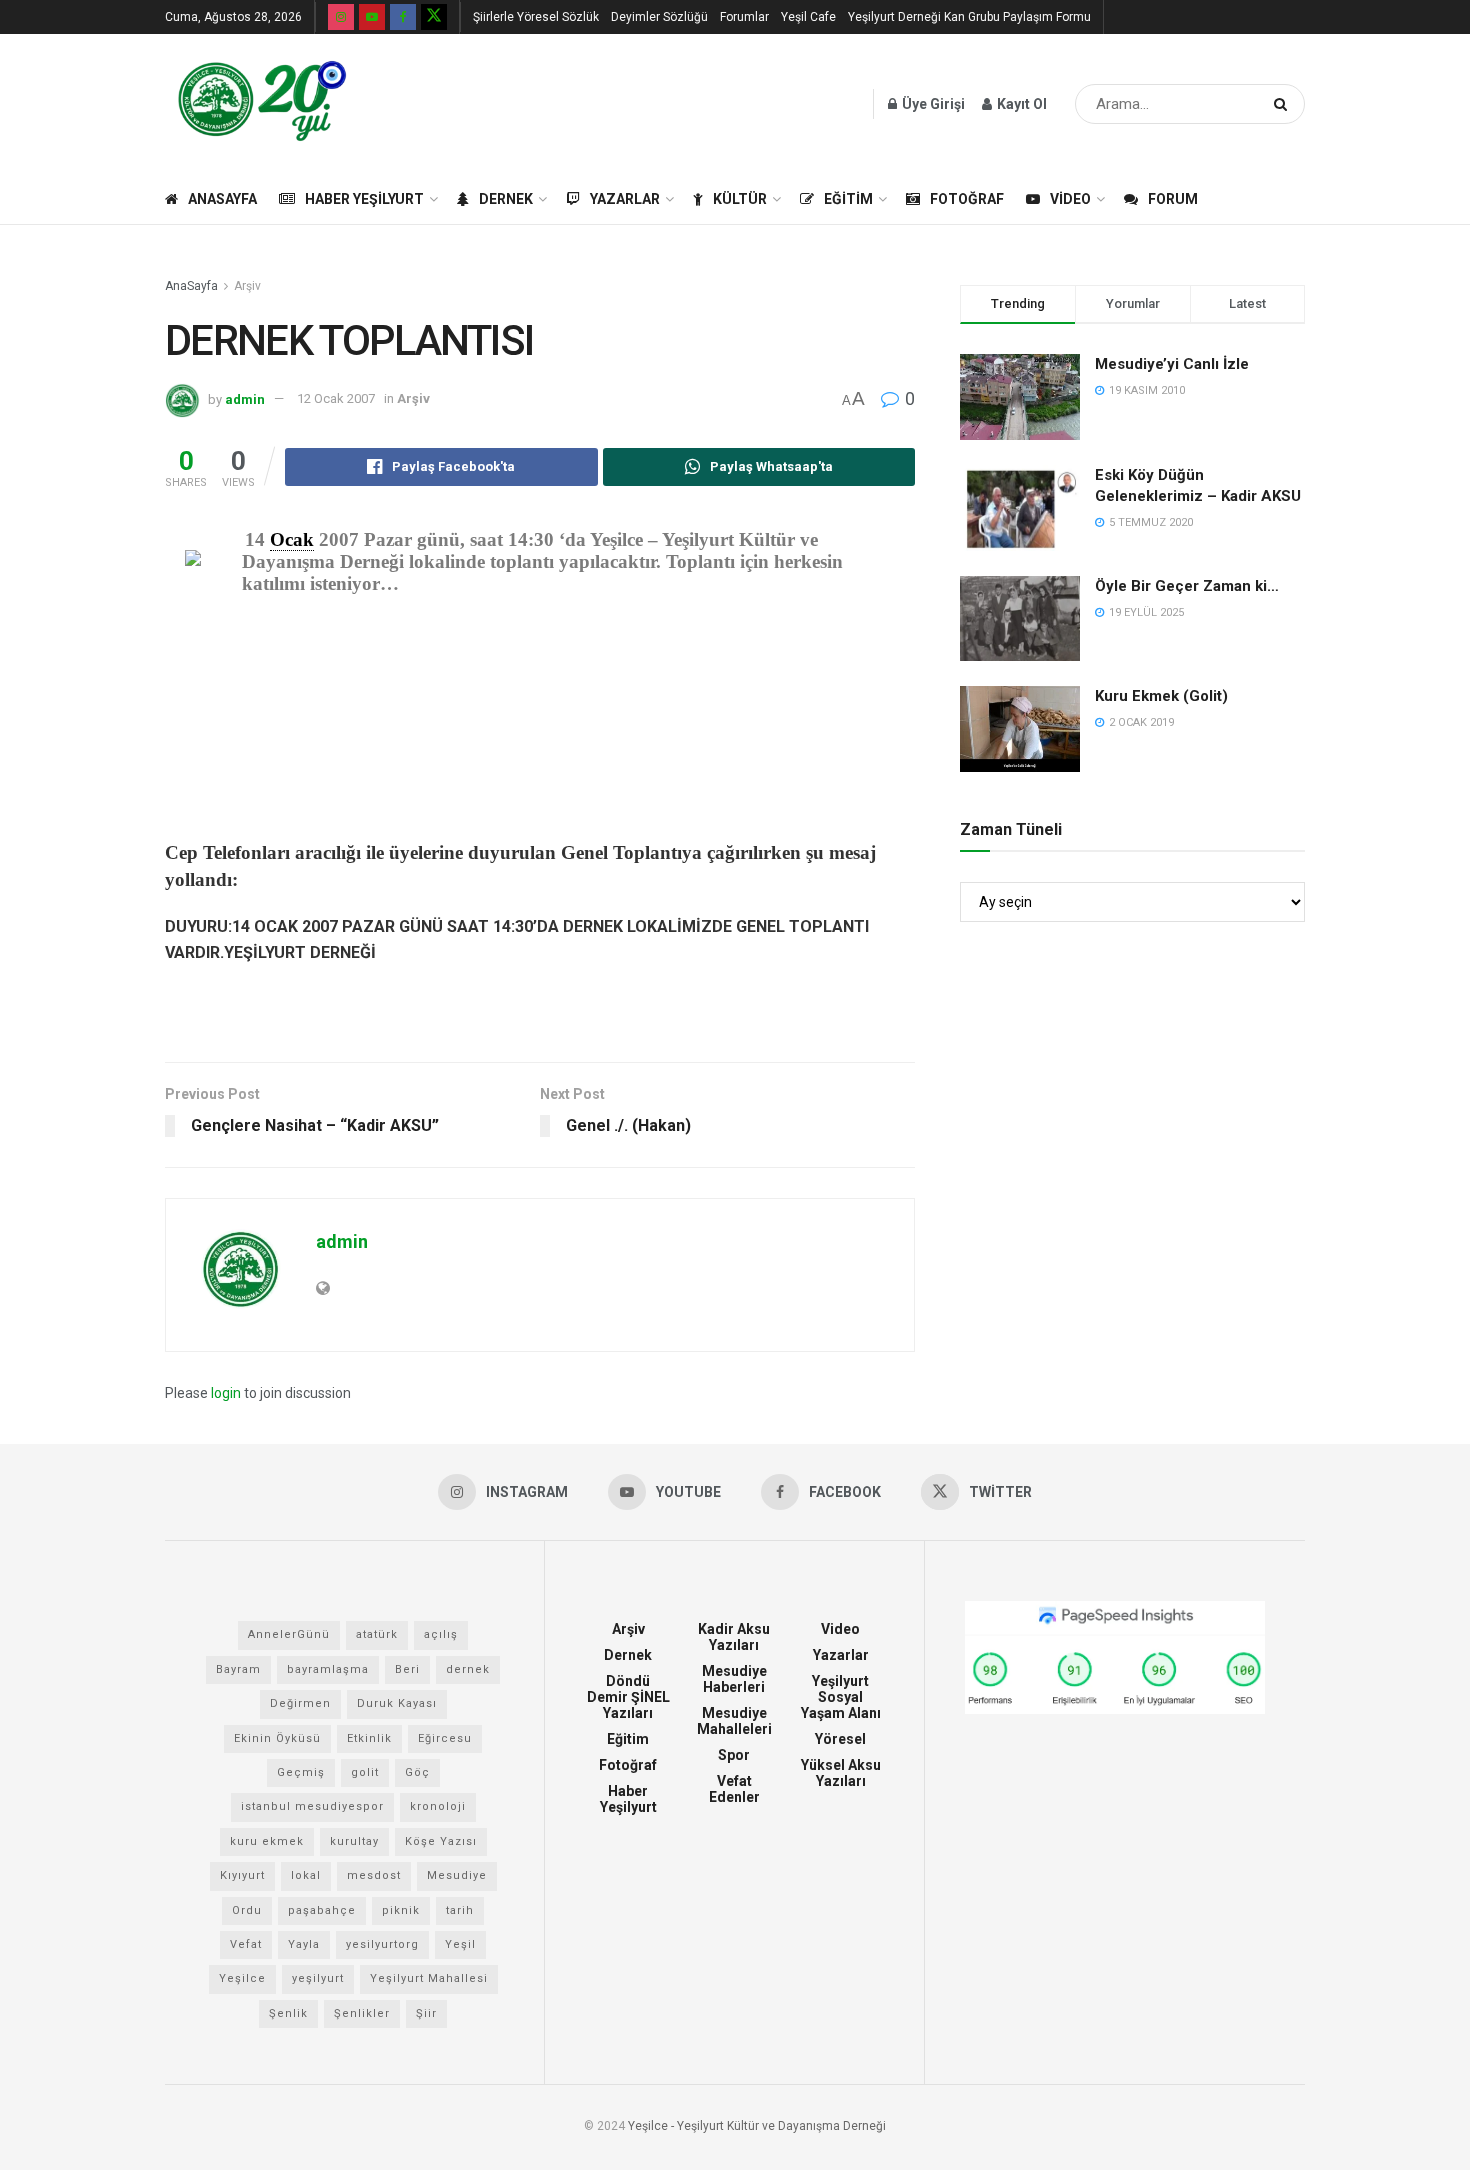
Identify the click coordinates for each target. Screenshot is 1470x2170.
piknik (401, 1910)
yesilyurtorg (382, 1944)
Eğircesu (445, 1738)
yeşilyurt (318, 1978)
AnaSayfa (222, 199)
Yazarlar (625, 199)
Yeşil (460, 1944)
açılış (441, 1634)
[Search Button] (1284, 104)
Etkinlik (369, 1738)
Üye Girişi (932, 104)
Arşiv (247, 286)
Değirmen (300, 1703)
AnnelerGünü (289, 1634)
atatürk (377, 1634)
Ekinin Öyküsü (277, 1738)
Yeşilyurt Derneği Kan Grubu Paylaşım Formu (969, 17)
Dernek (506, 199)
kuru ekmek (267, 1841)
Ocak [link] (292, 539)
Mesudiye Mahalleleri (734, 1721)
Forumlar (744, 17)
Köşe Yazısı (441, 1841)
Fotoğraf (967, 199)
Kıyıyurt (242, 1875)
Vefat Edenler (734, 1789)
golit (365, 1772)
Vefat (246, 1944)
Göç (417, 1772)
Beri (407, 1669)
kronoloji (438, 1806)
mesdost (374, 1875)
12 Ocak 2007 (336, 398)
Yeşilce (242, 1978)
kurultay (354, 1841)
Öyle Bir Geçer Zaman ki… (1187, 586)
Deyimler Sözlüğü (659, 17)
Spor (734, 1755)
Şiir (426, 2013)
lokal (306, 1875)
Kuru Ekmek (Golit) (1161, 696)
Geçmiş (301, 1772)
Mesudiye (457, 1875)
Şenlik (288, 2013)
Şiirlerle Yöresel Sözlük (536, 17)
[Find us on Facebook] (403, 17)
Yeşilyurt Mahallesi (429, 1978)
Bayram (238, 1669)
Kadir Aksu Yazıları (734, 1637)
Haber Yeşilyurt (364, 199)
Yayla (304, 1944)
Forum (1173, 199)
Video (1070, 199)
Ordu (247, 1910)
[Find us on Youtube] (372, 17)
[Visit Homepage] (262, 104)
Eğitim (848, 199)
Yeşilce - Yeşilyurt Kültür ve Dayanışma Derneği (757, 2126)
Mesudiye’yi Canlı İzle (1172, 364)
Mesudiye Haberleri (734, 1679)
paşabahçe (322, 1910)
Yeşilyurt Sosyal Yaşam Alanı (841, 1697)
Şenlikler (362, 2013)
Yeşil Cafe (808, 17)
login (226, 1393)
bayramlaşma (328, 1669)
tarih (460, 1910)
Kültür (740, 199)
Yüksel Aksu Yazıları (841, 1773)
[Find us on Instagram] (341, 17)
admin (245, 398)
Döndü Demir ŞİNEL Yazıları (628, 1697)
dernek (468, 1669)
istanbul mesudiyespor (312, 1806)
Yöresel (840, 1739)
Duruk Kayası (397, 1703)
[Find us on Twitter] (434, 17)
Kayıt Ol (1020, 104)
